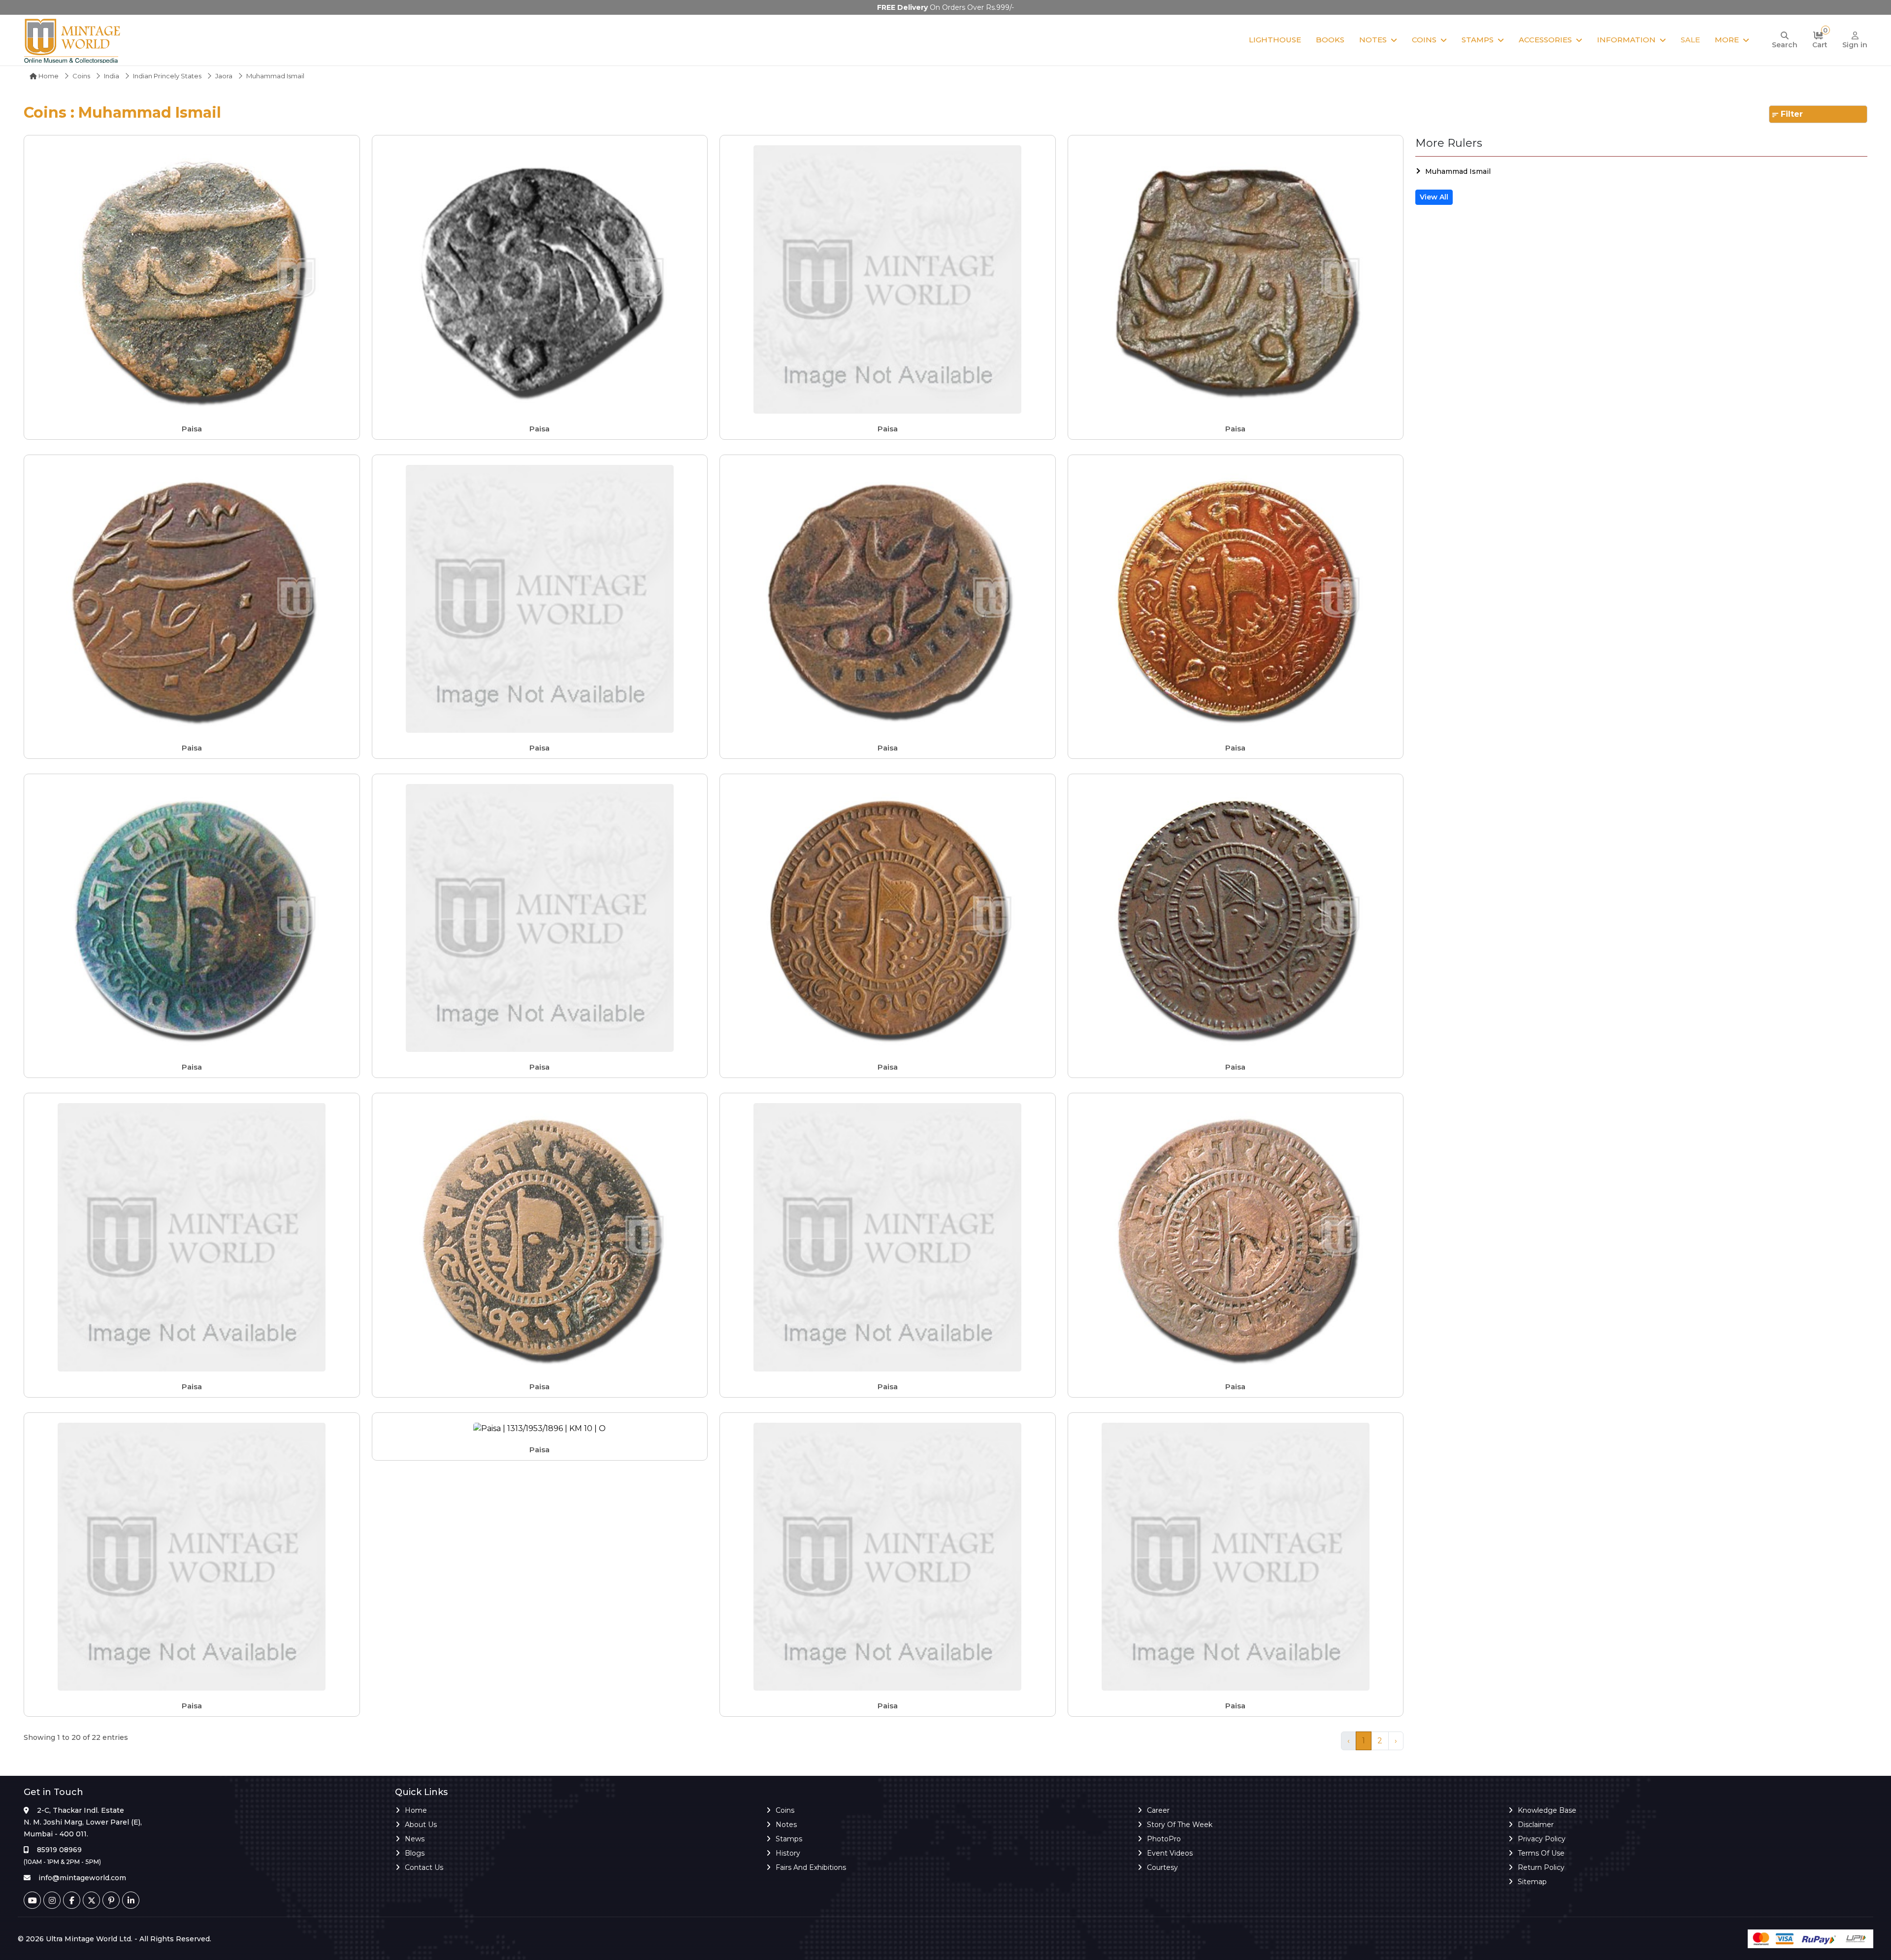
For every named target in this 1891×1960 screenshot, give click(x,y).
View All (1434, 197)
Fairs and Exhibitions (811, 1867)
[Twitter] (91, 1900)
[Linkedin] (131, 1900)
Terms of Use (1541, 1853)
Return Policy (1541, 1867)
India (112, 76)
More (1727, 40)
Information (1626, 40)
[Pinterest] (111, 1900)
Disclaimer (1536, 1825)
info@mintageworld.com (82, 1878)
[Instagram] (52, 1900)
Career (1158, 1810)
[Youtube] (32, 1900)
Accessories (1545, 40)
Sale (1690, 40)
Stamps (1478, 40)
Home (48, 76)
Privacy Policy (1542, 1839)
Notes (1373, 40)
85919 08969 (59, 1850)
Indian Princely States (167, 76)
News (415, 1839)
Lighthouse (1275, 40)
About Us (421, 1825)
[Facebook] (72, 1900)
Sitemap (1532, 1882)
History (788, 1853)
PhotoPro (1164, 1839)
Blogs (415, 1853)
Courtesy (1162, 1867)
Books (1330, 40)
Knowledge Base (1547, 1810)
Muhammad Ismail (1458, 171)
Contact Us (424, 1867)
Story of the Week (1180, 1825)
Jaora (224, 76)
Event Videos (1170, 1853)
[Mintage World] (73, 40)
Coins (1424, 40)
